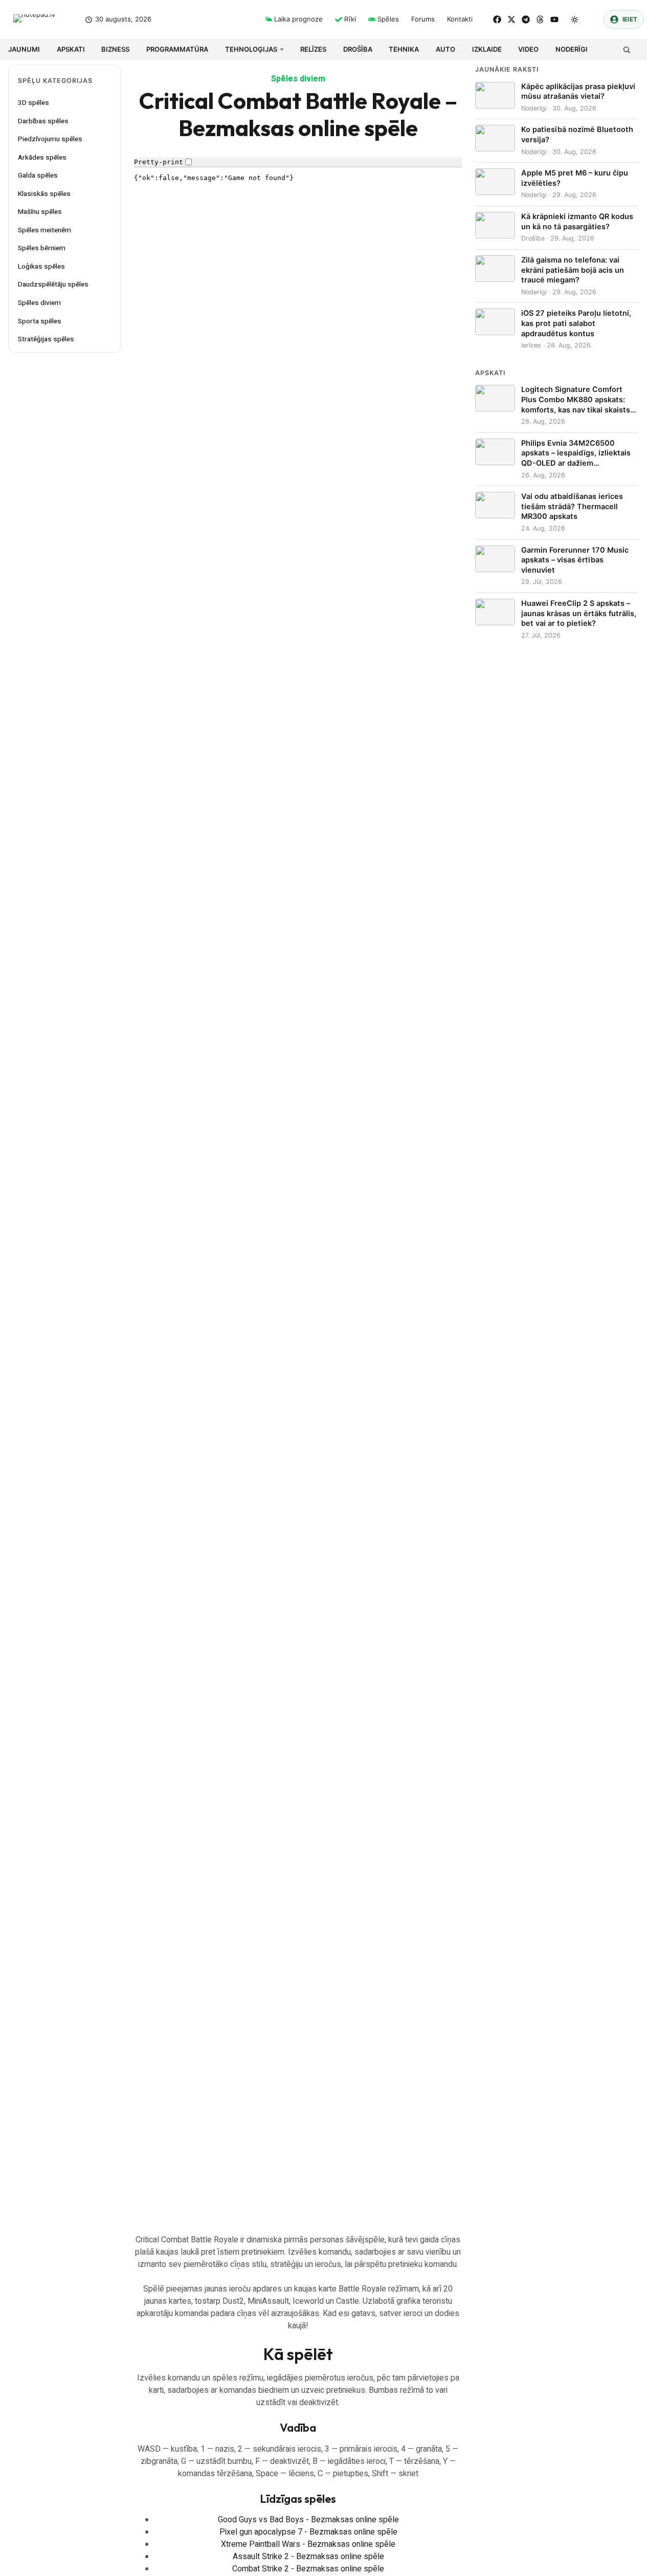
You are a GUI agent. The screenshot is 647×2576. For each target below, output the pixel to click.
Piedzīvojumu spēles (50, 139)
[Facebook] (497, 19)
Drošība (358, 49)
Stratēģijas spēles (46, 339)
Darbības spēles (43, 121)
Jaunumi (24, 49)
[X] (511, 19)
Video (528, 49)
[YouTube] (554, 19)
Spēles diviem (39, 303)
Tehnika (404, 49)
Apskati (71, 49)
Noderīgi (572, 49)
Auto (445, 49)
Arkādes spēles (42, 158)
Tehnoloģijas (251, 49)
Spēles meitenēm (44, 230)
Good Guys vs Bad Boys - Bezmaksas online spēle (308, 2520)
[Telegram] (526, 19)
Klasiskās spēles (44, 194)
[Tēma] (575, 19)
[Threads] (540, 19)
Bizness (115, 49)
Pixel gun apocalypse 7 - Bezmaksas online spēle (308, 2532)
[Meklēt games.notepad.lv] (626, 49)
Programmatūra (177, 49)
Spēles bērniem (42, 248)
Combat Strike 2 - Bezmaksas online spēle (308, 2569)
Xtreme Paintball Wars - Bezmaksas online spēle (308, 2544)
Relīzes (313, 49)
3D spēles (34, 103)
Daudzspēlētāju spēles (53, 285)
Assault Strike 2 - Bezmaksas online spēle (308, 2557)
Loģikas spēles (41, 267)
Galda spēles (38, 176)
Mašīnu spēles (40, 212)
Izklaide (487, 49)
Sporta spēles (40, 321)
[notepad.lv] (42, 20)
